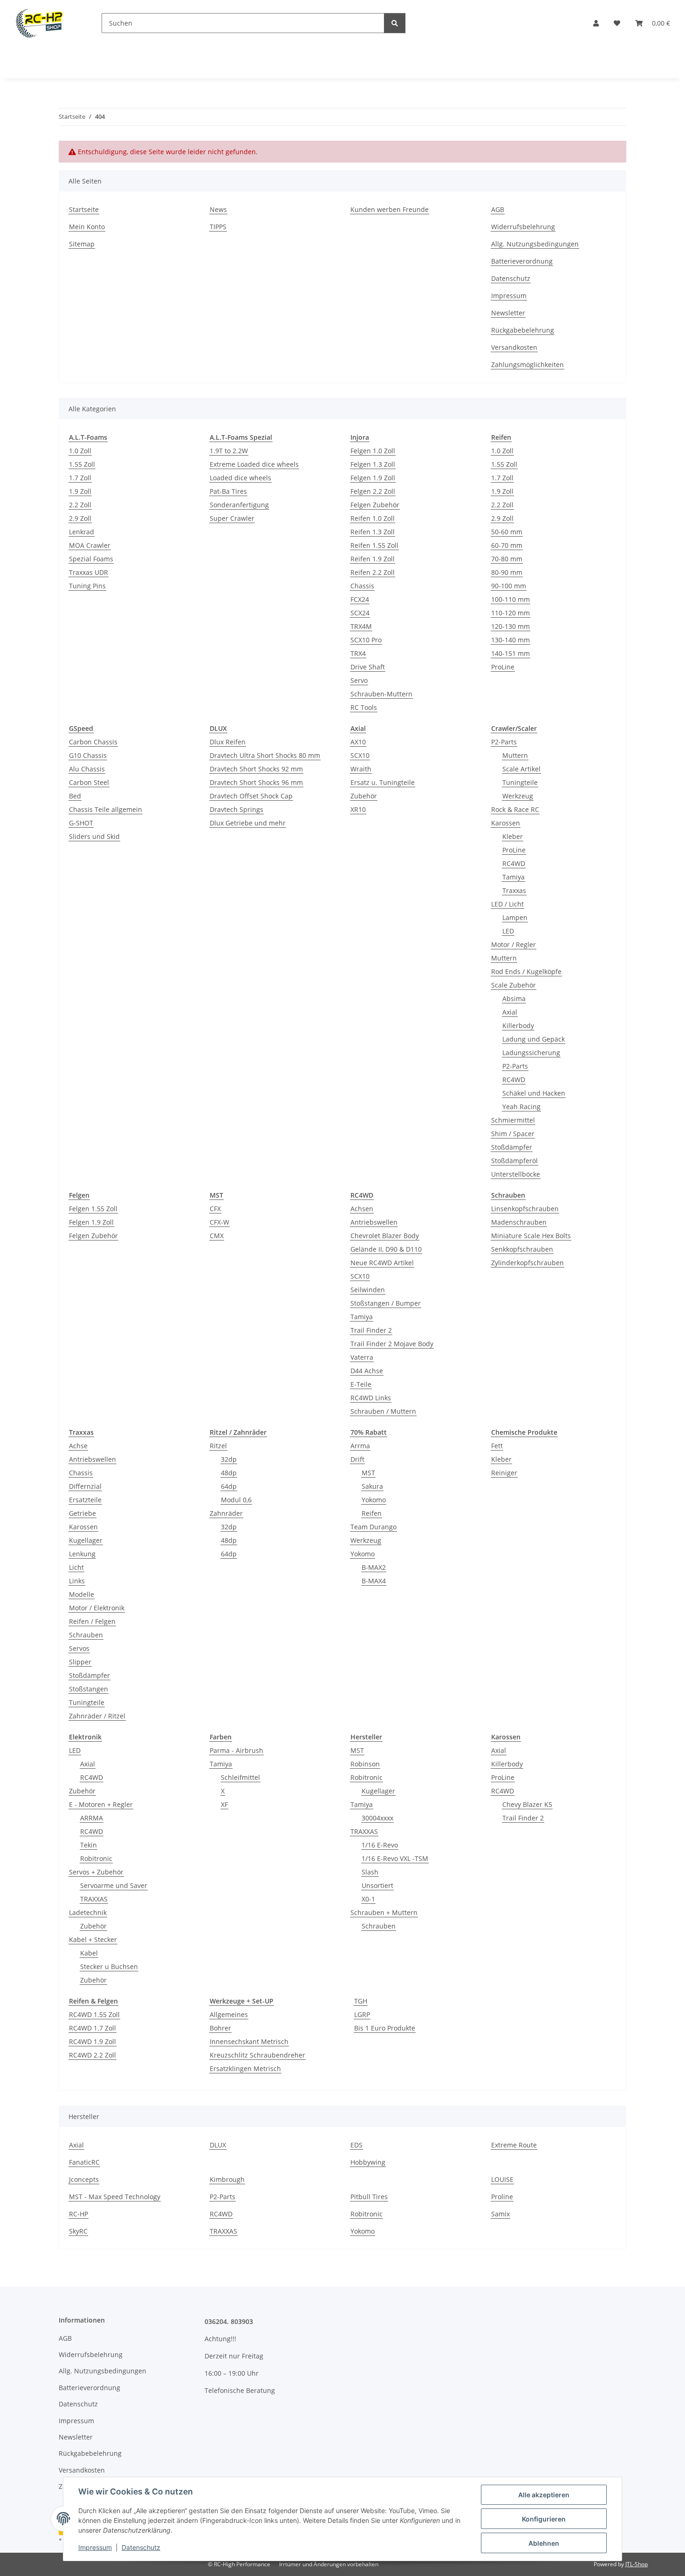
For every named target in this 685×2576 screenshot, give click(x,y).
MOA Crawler (90, 545)
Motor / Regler (514, 944)
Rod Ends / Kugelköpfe (526, 971)
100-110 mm (510, 599)
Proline (502, 2197)
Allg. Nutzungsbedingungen (535, 244)
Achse (78, 1446)
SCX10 (360, 755)
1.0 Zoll (80, 451)
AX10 (358, 742)
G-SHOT (81, 823)
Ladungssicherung (531, 1053)
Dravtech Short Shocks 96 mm (256, 782)
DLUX (218, 2145)
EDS (356, 2145)
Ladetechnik (88, 1912)
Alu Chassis (87, 769)
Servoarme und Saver (114, 1885)
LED (508, 931)
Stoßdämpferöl (514, 1161)
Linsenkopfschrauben (525, 1209)
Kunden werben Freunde (390, 209)
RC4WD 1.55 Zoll (94, 2014)
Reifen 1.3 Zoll (373, 532)
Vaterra (362, 1357)
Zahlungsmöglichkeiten (527, 365)
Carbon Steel (89, 782)
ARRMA (92, 1818)
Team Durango (373, 1527)
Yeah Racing (521, 1107)
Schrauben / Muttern (383, 1411)
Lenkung (82, 1554)
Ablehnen (544, 2543)
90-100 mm (509, 586)
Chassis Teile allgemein (106, 809)
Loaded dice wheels (240, 478)
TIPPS (218, 227)
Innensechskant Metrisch (249, 2041)
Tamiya (514, 877)
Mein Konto (87, 227)
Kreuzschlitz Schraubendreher (257, 2055)
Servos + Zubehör (96, 1872)
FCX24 (360, 599)
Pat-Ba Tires (228, 491)
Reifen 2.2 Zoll (373, 572)
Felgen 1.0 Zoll (373, 451)
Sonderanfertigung (239, 505)
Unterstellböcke (516, 1174)
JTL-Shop (637, 2564)
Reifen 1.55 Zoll (374, 545)
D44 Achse (367, 1371)
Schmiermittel (513, 1120)
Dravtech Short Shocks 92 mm (256, 769)
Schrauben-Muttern (381, 694)
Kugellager (86, 1540)
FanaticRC (84, 2162)
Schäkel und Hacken (534, 1093)
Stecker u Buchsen (109, 1966)
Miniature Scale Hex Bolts (531, 1236)
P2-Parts (504, 742)
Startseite (84, 209)
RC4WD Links (371, 1398)
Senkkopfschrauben (522, 1249)
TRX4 (358, 653)
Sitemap (82, 244)
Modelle (82, 1594)
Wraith (361, 769)
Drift (357, 1459)
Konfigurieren (544, 2519)
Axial (510, 1012)
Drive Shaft (368, 667)
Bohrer (220, 2028)
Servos (79, 1648)
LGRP (362, 2014)
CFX (215, 1209)
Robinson (365, 1764)
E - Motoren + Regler (101, 1804)
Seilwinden (368, 1290)
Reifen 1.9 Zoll (373, 559)
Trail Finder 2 (371, 1330)
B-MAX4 (374, 1581)
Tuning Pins (87, 586)
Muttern (515, 755)
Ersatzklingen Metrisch (245, 2068)
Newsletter (508, 313)
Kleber (513, 836)
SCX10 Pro (366, 640)
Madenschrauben (519, 1222)
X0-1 (368, 1899)
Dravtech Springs (236, 809)
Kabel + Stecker (93, 1939)
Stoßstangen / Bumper (386, 1303)
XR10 (358, 809)
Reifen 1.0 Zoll (373, 518)
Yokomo (374, 1500)
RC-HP (79, 2214)
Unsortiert (377, 1885)
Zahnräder (226, 1513)
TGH (361, 2001)
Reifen (372, 1513)
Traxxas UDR (89, 572)
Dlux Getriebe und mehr (248, 823)
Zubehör (364, 796)
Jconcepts (84, 2179)
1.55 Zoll (82, 464)
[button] (596, 23)
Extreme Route (514, 2145)
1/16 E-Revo (380, 1845)
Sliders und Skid (94, 836)
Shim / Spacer (513, 1134)
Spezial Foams (91, 559)
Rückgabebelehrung (523, 330)
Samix (500, 2214)
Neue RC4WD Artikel (382, 1263)
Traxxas (514, 890)
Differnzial (85, 1486)
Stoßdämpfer (512, 1147)
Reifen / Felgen (92, 1621)
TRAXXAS (94, 1899)
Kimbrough (227, 2179)
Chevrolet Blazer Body (385, 1236)
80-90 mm (507, 572)
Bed (75, 796)
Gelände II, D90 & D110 (386, 1249)
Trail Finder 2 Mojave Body (392, 1344)
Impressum (95, 2547)
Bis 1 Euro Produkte (385, 2028)
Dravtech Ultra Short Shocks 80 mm (265, 755)
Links (77, 1581)
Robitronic (96, 1858)
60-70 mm (507, 545)
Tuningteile (520, 782)
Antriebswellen (374, 1222)
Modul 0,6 (236, 1500)
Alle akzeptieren (544, 2495)
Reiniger (504, 1473)
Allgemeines (229, 2014)
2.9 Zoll (80, 518)
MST (368, 1473)
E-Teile (361, 1384)
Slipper (80, 1662)
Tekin (89, 1845)
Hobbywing (368, 2162)
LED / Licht (507, 904)
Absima (514, 998)
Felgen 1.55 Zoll (93, 1209)
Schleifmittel (240, 1777)
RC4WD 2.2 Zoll (92, 2055)
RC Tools (364, 707)
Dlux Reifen (228, 742)
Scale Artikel (521, 769)
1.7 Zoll (80, 478)
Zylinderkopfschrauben (527, 1263)
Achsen (362, 1209)
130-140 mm (510, 640)
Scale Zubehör (514, 985)
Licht (76, 1567)
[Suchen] (395, 23)
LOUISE (502, 2179)
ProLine (503, 667)
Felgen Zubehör (375, 505)
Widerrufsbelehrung (523, 227)
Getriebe (82, 1513)
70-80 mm (507, 559)
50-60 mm (507, 532)
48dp (229, 1473)
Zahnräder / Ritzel (97, 1716)
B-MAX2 (374, 1567)
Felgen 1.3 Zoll (373, 464)
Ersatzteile (85, 1500)
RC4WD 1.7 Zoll (92, 2028)
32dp (229, 1459)
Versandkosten (514, 347)
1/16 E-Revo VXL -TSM (395, 1858)
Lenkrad (82, 532)
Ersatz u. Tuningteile (383, 782)
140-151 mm (510, 653)
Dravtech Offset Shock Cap (251, 796)
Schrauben (86, 1635)
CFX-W (219, 1222)
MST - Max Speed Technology (115, 2197)
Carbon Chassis (93, 742)
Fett (497, 1446)
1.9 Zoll (80, 491)
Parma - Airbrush (236, 1750)
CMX (217, 1236)
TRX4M (361, 626)
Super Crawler (232, 518)
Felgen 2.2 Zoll (373, 491)
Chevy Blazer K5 (527, 1804)
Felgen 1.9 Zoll (373, 478)
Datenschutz (141, 2547)
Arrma (360, 1446)
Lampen (515, 917)
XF (224, 1804)
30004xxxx (377, 1818)
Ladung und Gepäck (534, 1039)
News (218, 209)
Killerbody (518, 1026)
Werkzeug (518, 796)
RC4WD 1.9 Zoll (92, 2041)
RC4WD (514, 863)
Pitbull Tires (369, 2197)
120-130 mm (510, 626)
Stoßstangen (89, 1689)
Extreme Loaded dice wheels (254, 464)
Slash (370, 1872)
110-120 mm (510, 613)
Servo (359, 680)
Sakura (372, 1486)
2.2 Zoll (80, 505)
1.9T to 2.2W (229, 451)
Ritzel (218, 1446)
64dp (229, 1486)
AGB (498, 209)
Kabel (89, 1953)
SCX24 (360, 613)
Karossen (506, 823)
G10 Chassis (88, 755)
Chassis (362, 586)
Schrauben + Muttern (384, 1912)
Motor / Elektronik (97, 1608)
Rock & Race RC (515, 809)
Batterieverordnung (522, 261)
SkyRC (78, 2231)
